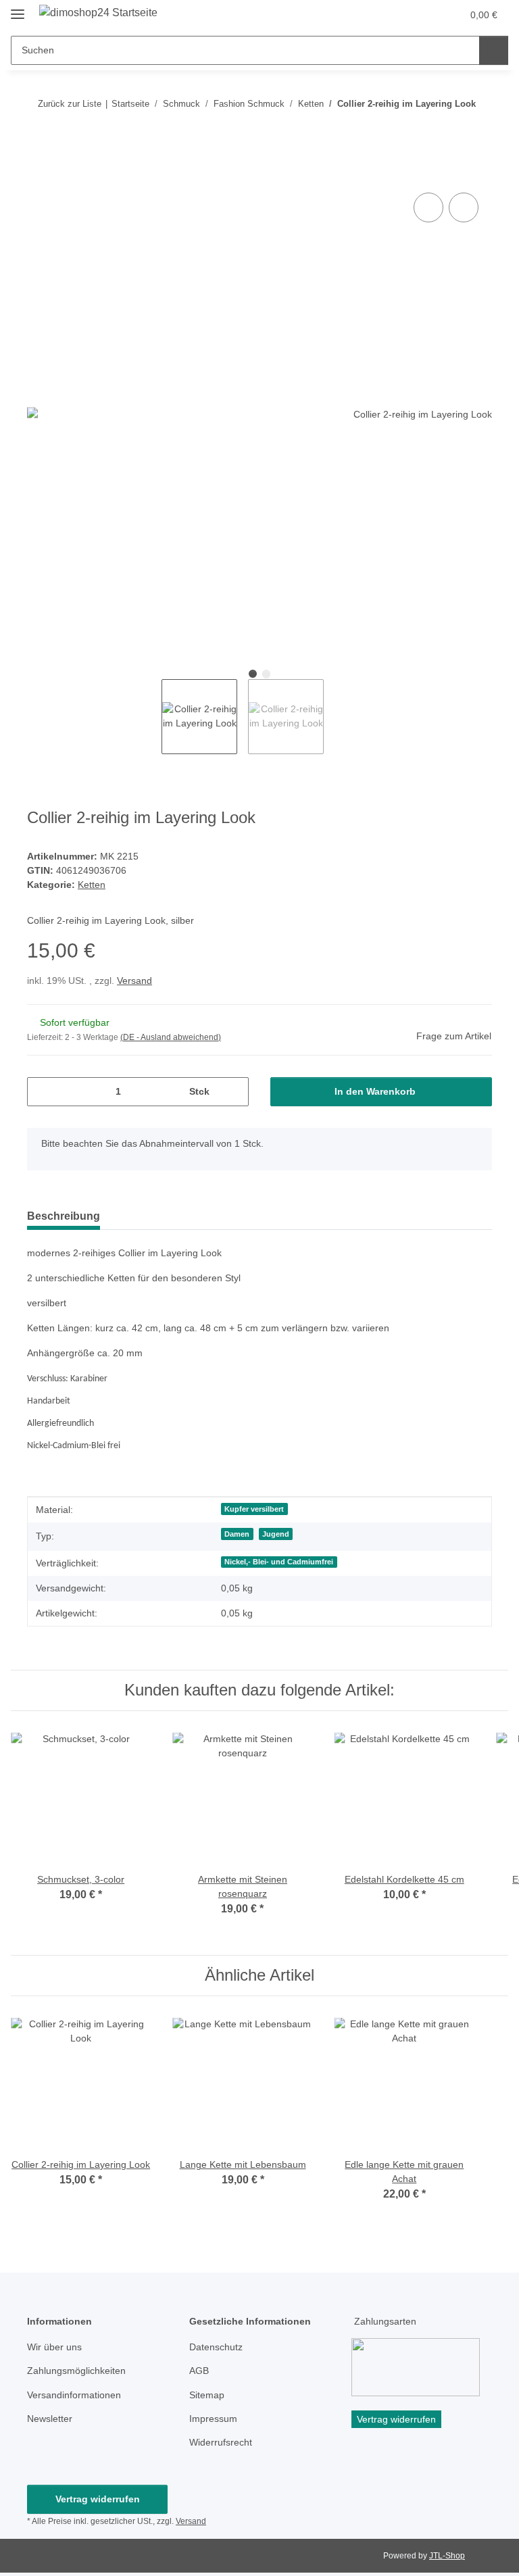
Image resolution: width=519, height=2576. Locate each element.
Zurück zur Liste (70, 104)
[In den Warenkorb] (38, 174)
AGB (199, 2371)
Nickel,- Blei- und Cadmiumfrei (279, 1562)
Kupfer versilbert (254, 1509)
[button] (398, 15)
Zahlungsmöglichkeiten (76, 2371)
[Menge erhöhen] (233, 1092)
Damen (237, 1534)
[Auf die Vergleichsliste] (428, 207)
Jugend (276, 1534)
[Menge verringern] (42, 1092)
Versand (134, 981)
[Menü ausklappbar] (18, 8)
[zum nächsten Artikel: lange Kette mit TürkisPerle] (477, 130)
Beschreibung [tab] (64, 1216)
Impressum (213, 2419)
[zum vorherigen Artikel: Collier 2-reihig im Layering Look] (448, 130)
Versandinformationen (74, 2395)
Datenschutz (216, 2347)
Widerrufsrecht (221, 2442)
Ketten (92, 885)
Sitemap (207, 2395)
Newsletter (50, 2419)
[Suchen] (494, 50)
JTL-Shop (447, 2556)
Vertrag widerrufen (98, 2499)
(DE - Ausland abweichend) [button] (171, 1037)
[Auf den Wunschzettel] (464, 207)
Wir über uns (54, 2347)
